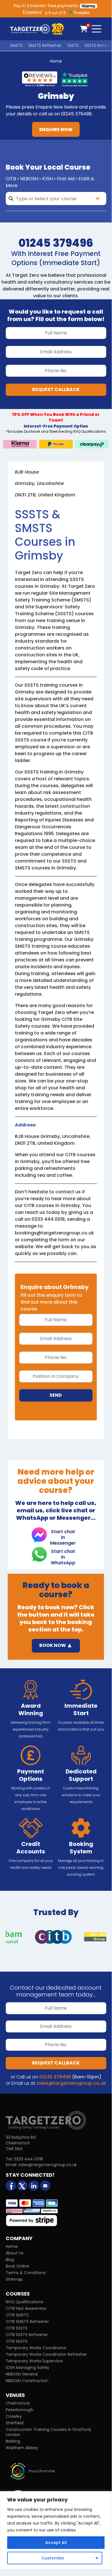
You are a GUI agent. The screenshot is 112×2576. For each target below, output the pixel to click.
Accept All (56, 2543)
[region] (56, 2530)
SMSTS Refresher (45, 45)
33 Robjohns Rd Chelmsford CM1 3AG (21, 2143)
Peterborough (19, 2410)
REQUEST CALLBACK (56, 389)
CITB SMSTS (17, 2315)
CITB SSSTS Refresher (27, 2335)
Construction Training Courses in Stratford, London (49, 2432)
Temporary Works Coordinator (36, 2348)
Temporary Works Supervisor (34, 2361)
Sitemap (14, 2279)
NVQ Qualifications (24, 2302)
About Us (15, 2253)
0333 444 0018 (28, 2159)
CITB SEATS (17, 2341)
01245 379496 (55, 2077)
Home (56, 61)
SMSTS (16, 45)
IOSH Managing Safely (27, 2367)
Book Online (17, 2266)
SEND (56, 1395)
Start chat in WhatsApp (63, 1555)
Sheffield (15, 2423)
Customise (53, 2558)
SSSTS (73, 45)
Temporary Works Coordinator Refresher (46, 2354)
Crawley (14, 2416)
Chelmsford (18, 2403)
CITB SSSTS (17, 2328)
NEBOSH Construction (27, 2381)
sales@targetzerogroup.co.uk (71, 2083)
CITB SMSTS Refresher (27, 2322)
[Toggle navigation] (97, 29)
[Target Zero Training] (46, 2120)
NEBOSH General (22, 2374)
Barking (13, 2441)
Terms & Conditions (26, 2273)
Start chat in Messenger (63, 1535)
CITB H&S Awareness (26, 2308)
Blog (10, 2260)
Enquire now (56, 130)
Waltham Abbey (22, 2448)
